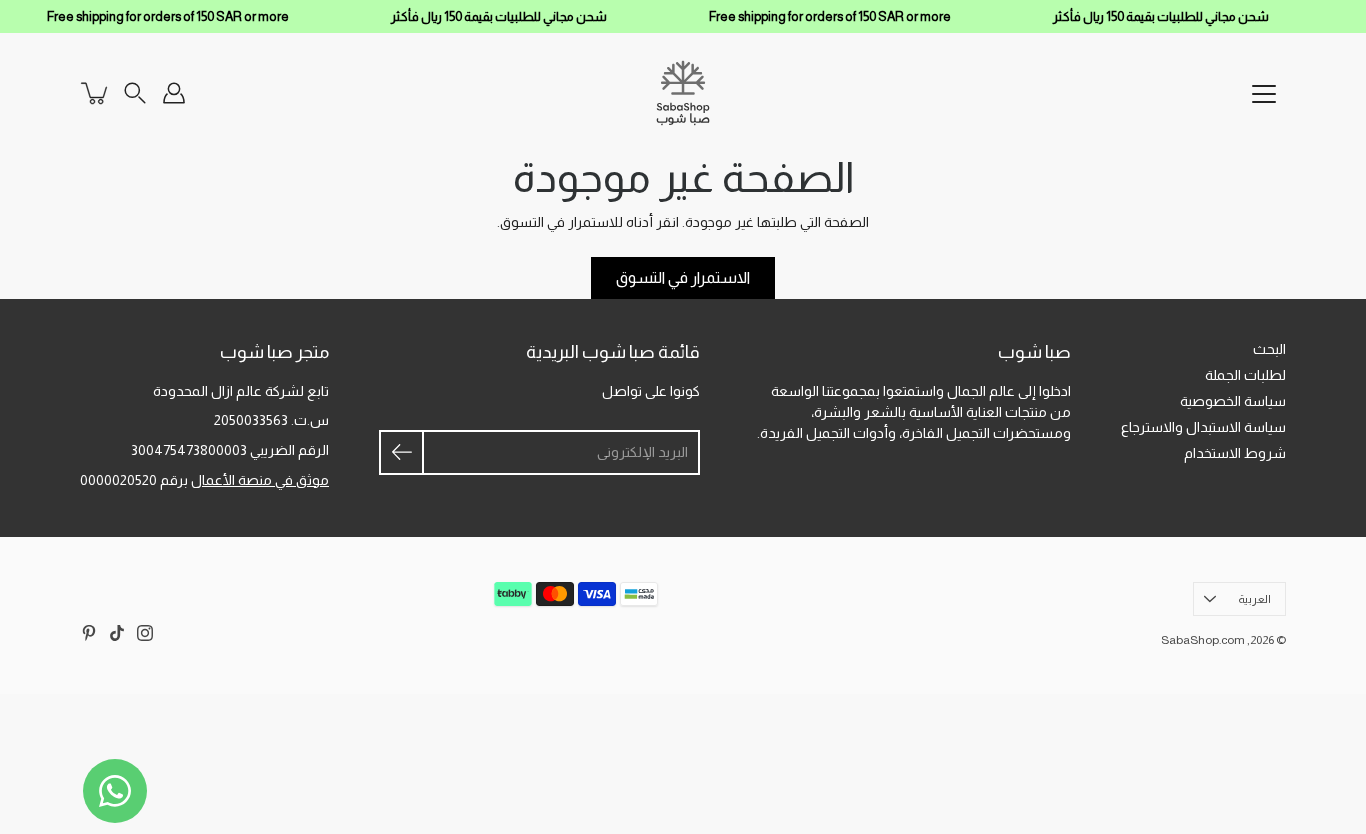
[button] (135, 93)
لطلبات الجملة (1245, 375)
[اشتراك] (401, 452)
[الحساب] (174, 93)
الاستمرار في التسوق (683, 277)
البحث (1269, 349)
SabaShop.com (1203, 640)
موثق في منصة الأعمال (260, 480)
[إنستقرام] (145, 633)
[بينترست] (89, 633)
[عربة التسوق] (96, 93)
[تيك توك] (117, 633)
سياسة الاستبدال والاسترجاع (1203, 427)
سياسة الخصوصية (1233, 401)
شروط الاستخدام (1235, 453)
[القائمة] (1264, 94)
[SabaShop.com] (683, 93)
